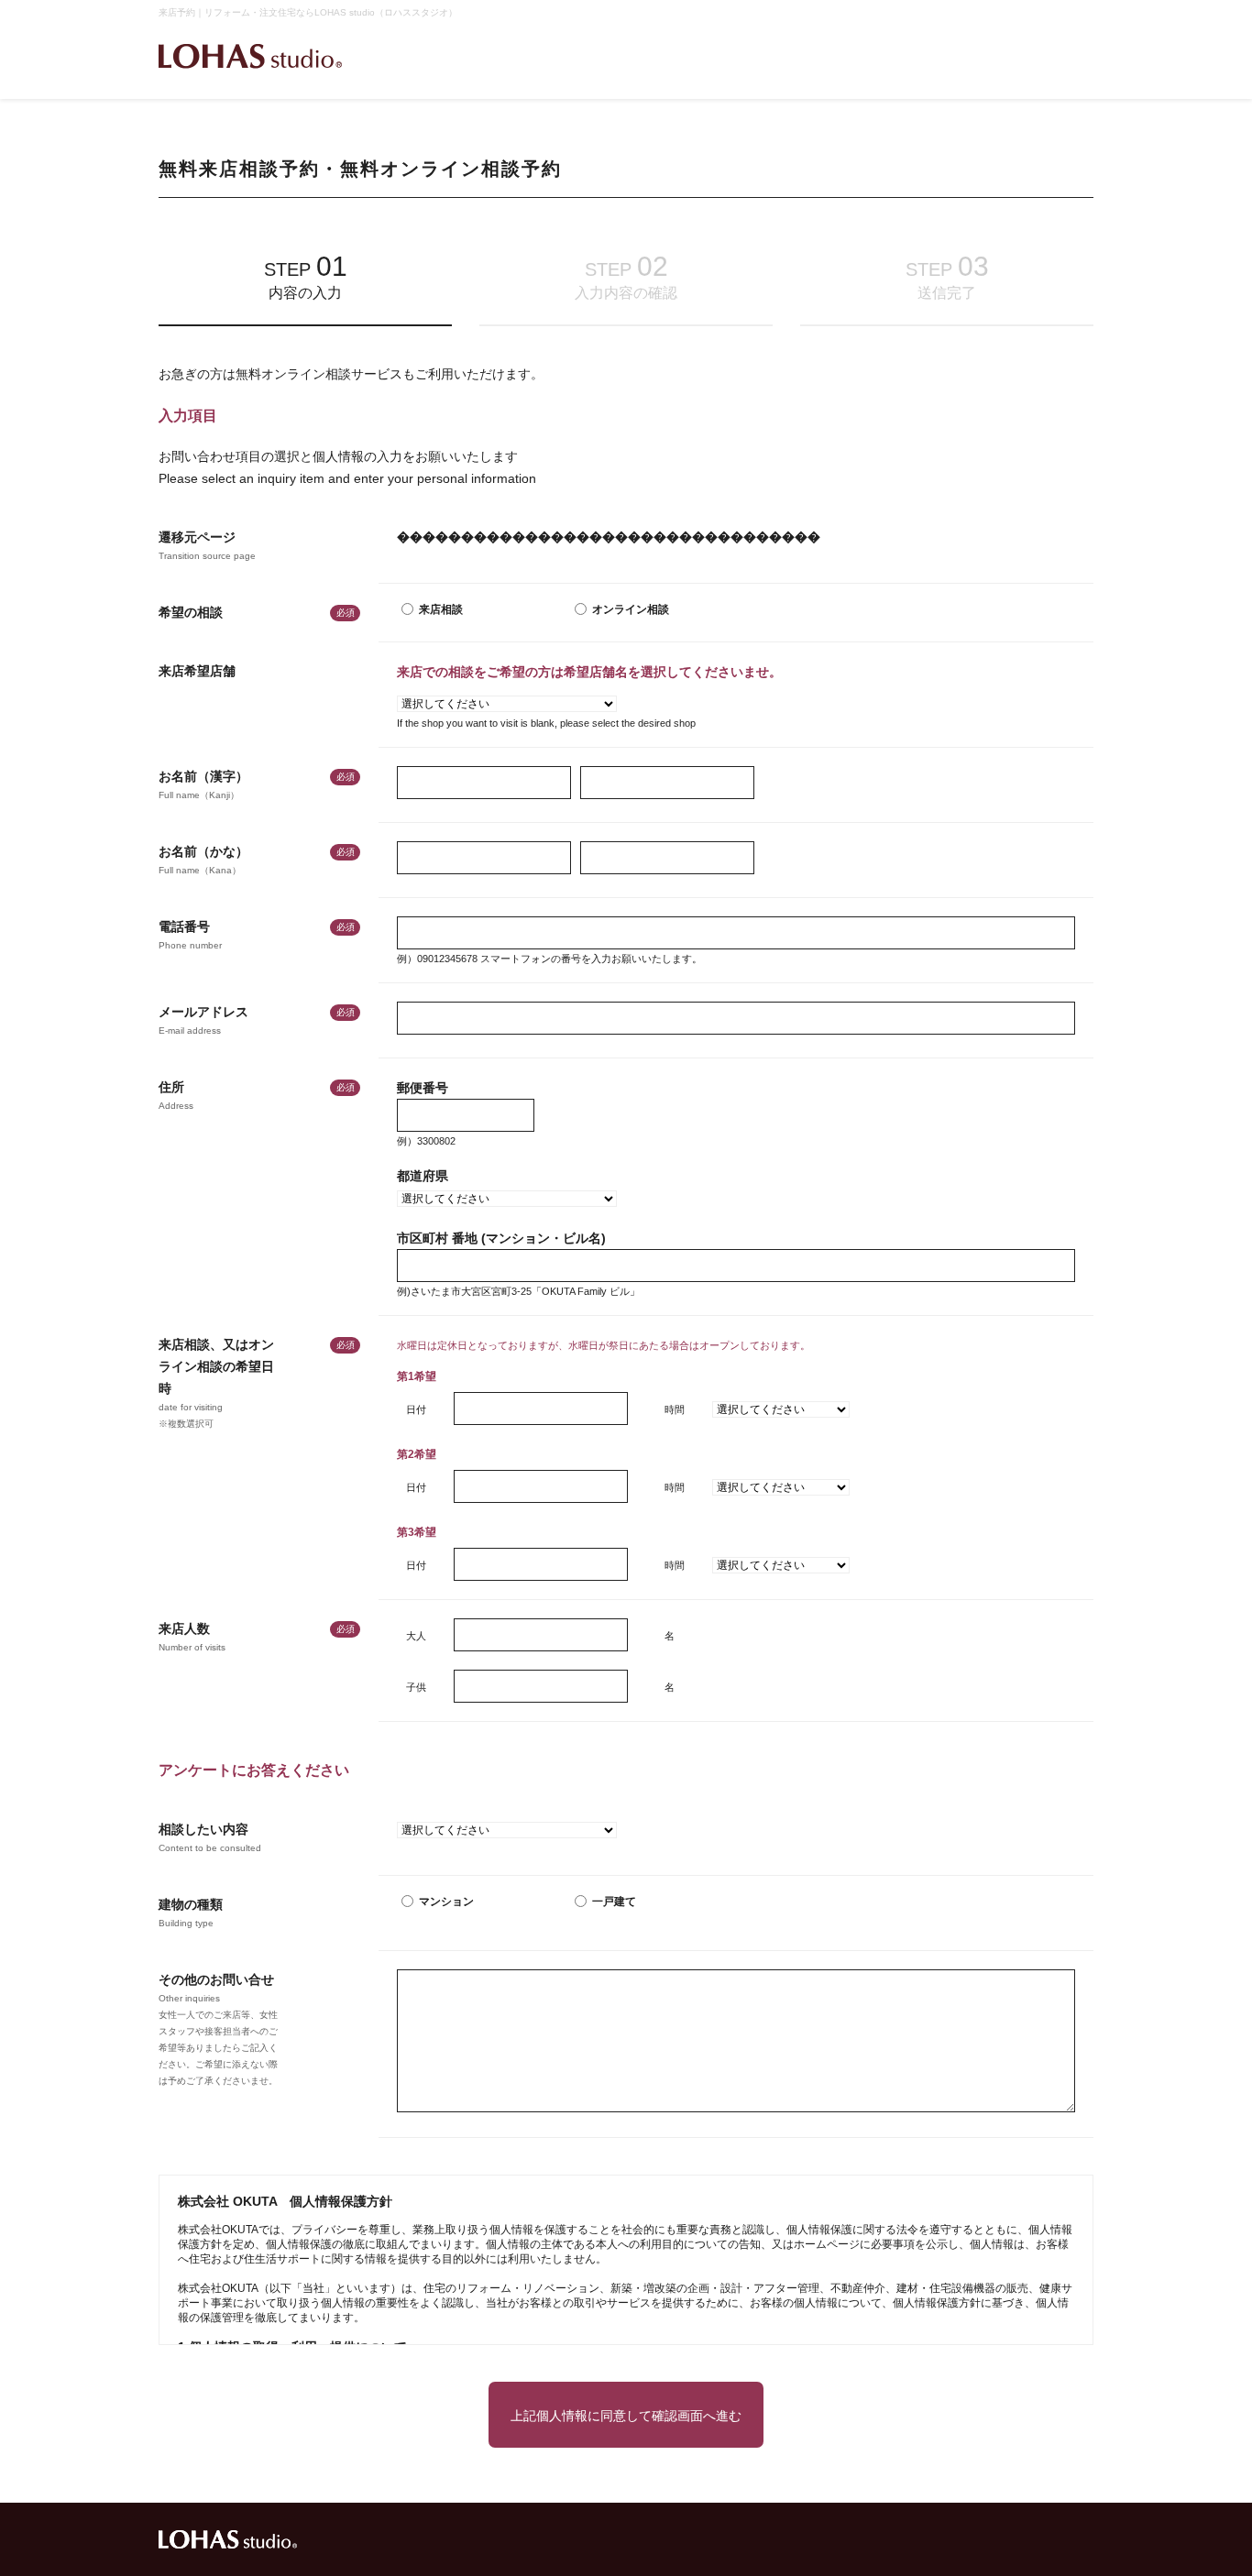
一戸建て (614, 1902)
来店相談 (441, 609)
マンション (446, 1902)
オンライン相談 (631, 609)
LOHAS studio (250, 56)
